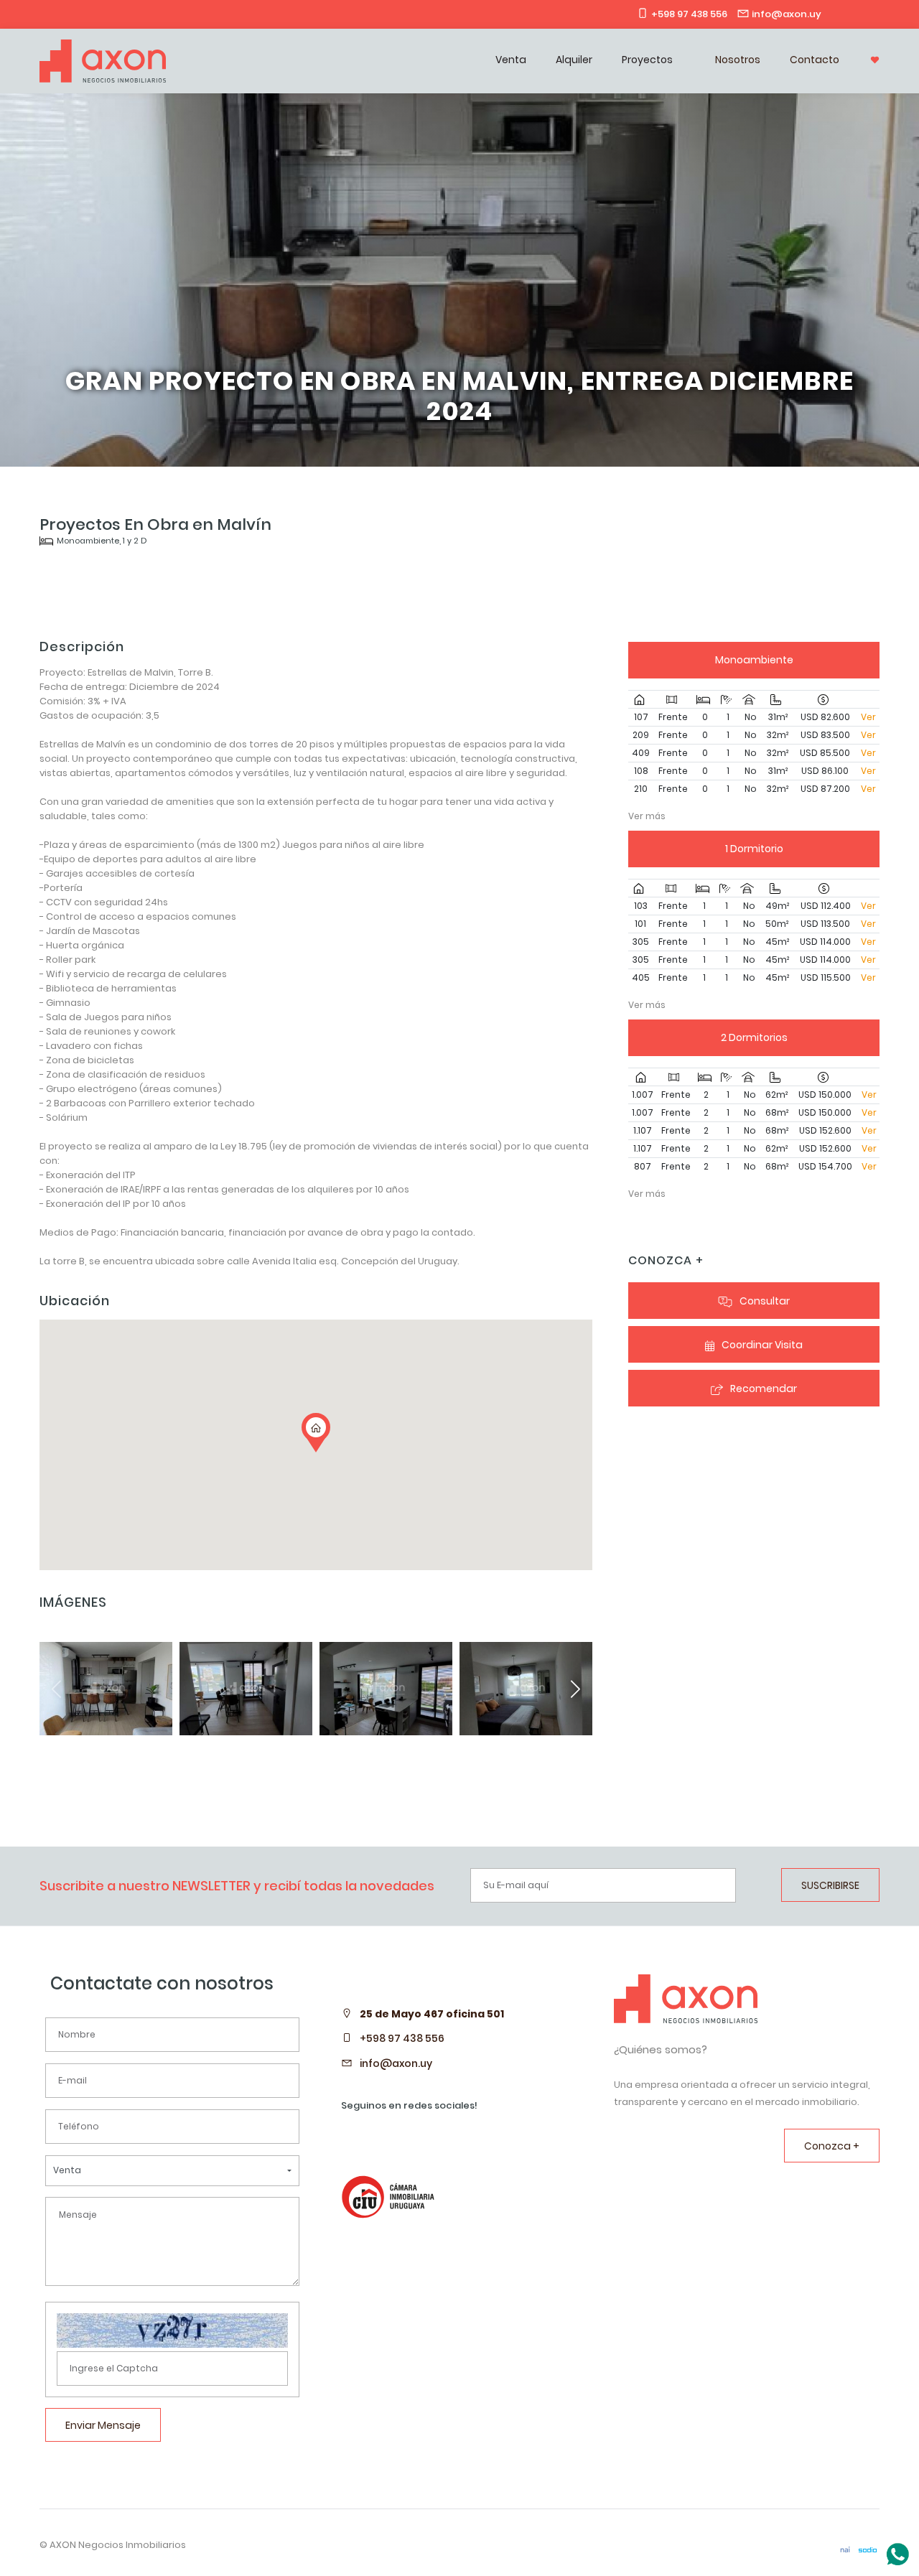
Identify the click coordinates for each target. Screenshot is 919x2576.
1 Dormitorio (754, 849)
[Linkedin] (832, 14)
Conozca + (832, 2146)
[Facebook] (871, 14)
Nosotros (738, 60)
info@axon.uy (396, 2063)
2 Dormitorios (754, 1037)
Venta (511, 60)
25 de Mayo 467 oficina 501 (432, 2014)
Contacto (815, 60)
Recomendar (764, 1389)
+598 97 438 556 (402, 2038)
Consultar (765, 1301)
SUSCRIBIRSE (830, 1885)
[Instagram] (852, 14)
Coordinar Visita (762, 1345)
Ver (868, 717)
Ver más (647, 816)
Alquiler (574, 60)
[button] (575, 1689)
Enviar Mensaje (103, 2425)
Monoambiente (754, 660)
